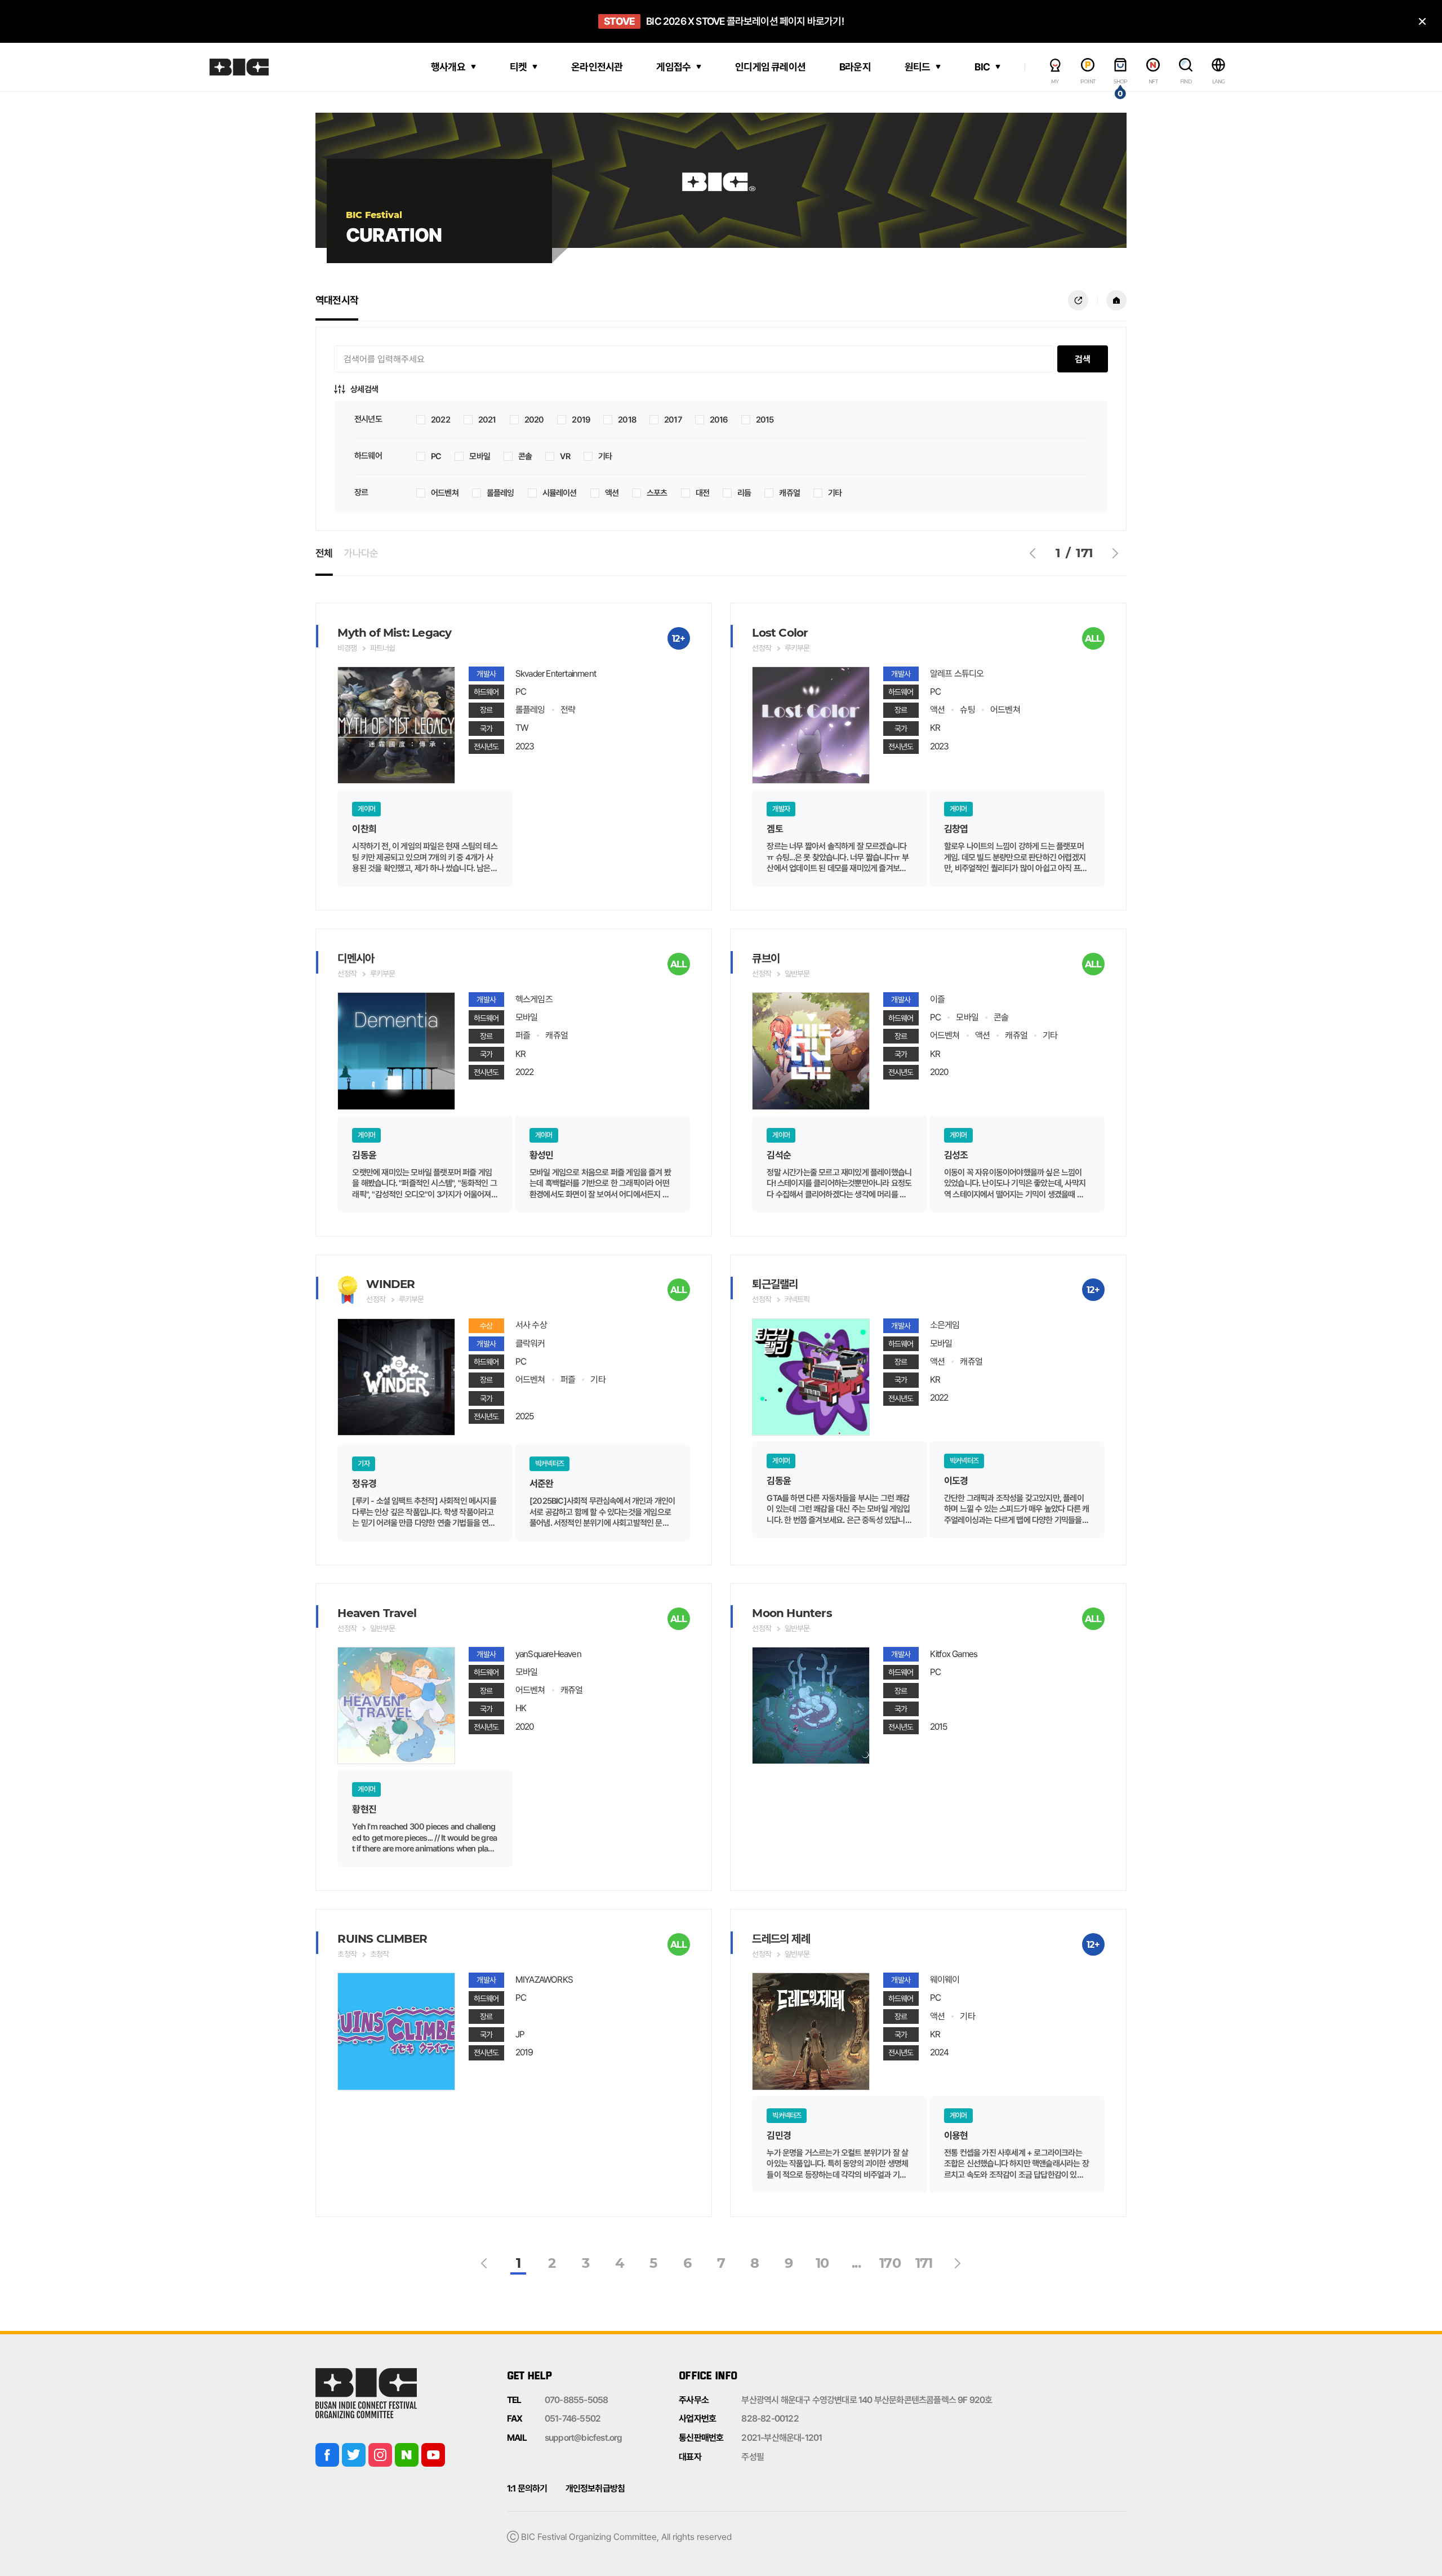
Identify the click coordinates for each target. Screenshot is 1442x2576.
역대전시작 (337, 300)
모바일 (480, 457)
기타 (605, 457)
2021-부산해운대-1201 (782, 2438)
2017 (673, 420)
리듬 (744, 493)
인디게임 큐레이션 (770, 67)
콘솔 (525, 457)
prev (1033, 553)
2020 (534, 420)
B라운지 (855, 67)
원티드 (918, 67)
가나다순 (361, 553)
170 (890, 2263)
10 (822, 2263)
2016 (719, 420)
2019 (581, 420)
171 (924, 2263)
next (1115, 553)
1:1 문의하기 (527, 2488)
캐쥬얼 (789, 493)
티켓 (518, 67)
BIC (982, 67)
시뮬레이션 (560, 493)
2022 (440, 420)
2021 (487, 420)
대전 (702, 493)
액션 (612, 493)
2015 (765, 420)
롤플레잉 (500, 493)
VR (565, 457)
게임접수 (673, 67)
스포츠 (657, 493)
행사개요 (448, 67)
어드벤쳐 (445, 493)
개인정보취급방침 (595, 2488)
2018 (627, 420)
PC (436, 457)
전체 (324, 553)
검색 (1083, 359)
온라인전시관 (597, 67)
